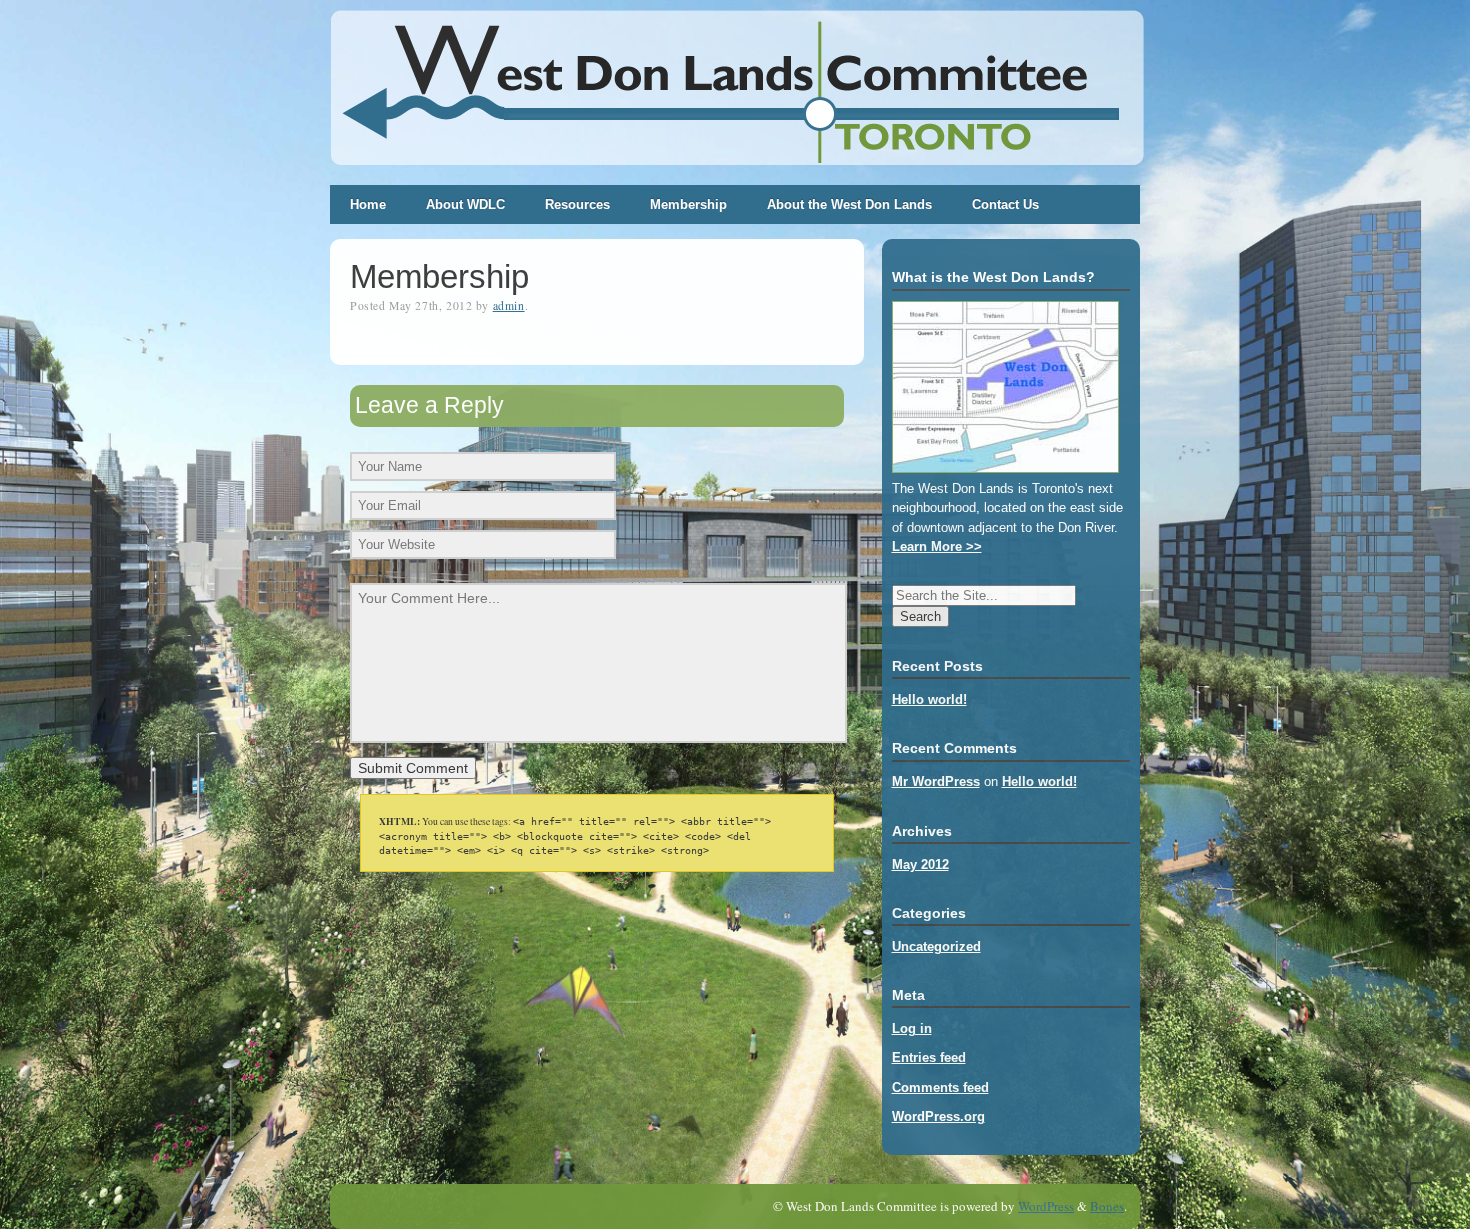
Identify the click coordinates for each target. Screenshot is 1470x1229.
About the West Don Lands (849, 204)
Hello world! (929, 699)
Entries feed (929, 1057)
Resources (577, 204)
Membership (688, 204)
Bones (1107, 1206)
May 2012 (920, 864)
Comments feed (940, 1087)
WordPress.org (938, 1116)
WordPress (1046, 1206)
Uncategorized (936, 946)
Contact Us (1005, 204)
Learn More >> (937, 546)
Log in (912, 1028)
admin (509, 305)
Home (368, 204)
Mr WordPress (936, 781)
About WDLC (465, 204)
